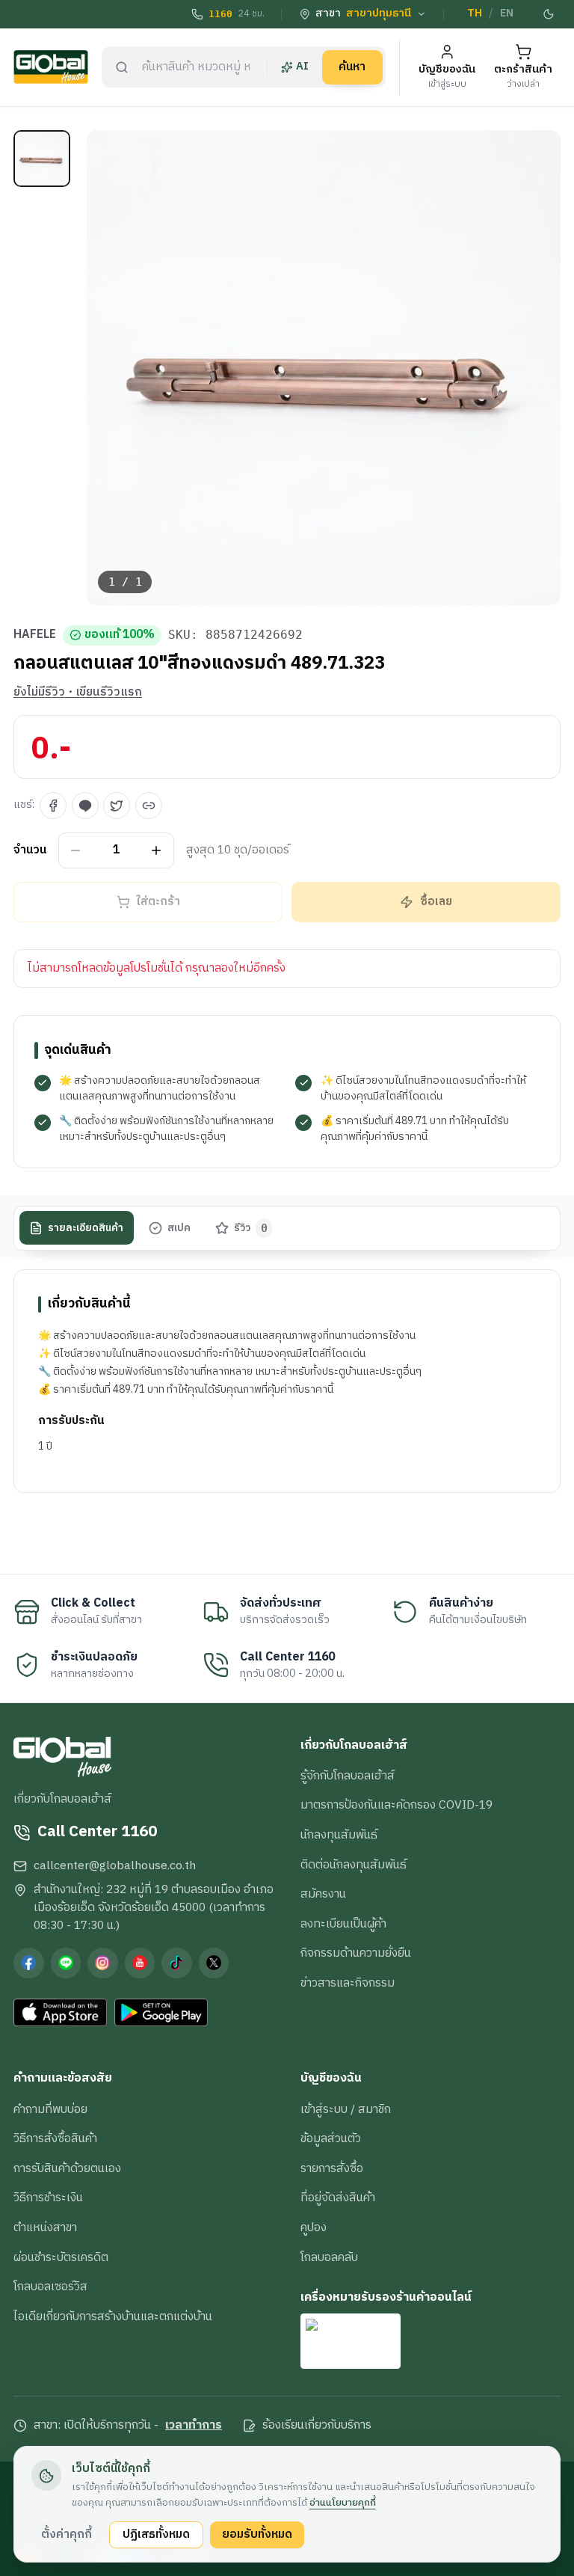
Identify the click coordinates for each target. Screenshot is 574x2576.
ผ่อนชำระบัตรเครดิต (61, 2257)
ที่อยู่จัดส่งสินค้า (338, 2198)
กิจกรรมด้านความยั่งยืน (356, 1953)
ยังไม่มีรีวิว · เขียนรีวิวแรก (78, 693)
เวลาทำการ (194, 2426)
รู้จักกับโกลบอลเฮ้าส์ (348, 1776)
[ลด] (76, 850)
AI (302, 67)
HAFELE (35, 635)
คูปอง (314, 2227)
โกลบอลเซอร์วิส (50, 2287)
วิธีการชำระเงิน (48, 2198)
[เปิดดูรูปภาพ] (324, 368)
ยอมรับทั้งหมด (257, 2534)
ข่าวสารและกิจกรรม (348, 1983)
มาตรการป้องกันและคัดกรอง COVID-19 (396, 1805)
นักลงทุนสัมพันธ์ (339, 1835)
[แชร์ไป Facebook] (53, 806)
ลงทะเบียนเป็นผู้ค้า (343, 1924)
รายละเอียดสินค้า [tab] (86, 1228)
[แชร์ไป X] (117, 806)
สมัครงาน (323, 1894)
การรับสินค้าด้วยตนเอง (67, 2168)
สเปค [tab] (179, 1228)
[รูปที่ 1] (42, 159)
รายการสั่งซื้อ (332, 2168)
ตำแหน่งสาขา (45, 2227)
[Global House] (51, 67)
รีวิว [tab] (251, 1228)
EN (507, 13)
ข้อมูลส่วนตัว (331, 2138)
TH (475, 13)
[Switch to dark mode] (549, 14)
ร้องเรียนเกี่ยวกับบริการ (317, 2426)
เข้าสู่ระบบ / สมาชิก (346, 2109)
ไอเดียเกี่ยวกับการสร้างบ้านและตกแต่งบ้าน (113, 2316)
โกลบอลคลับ (329, 2257)
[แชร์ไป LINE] (85, 806)
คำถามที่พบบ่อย (50, 2109)
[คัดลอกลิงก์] (149, 806)
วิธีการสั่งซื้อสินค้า (55, 2138)
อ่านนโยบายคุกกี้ (343, 2503)
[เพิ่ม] (157, 850)
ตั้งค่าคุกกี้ (67, 2534)
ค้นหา (352, 67)
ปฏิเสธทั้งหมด (156, 2534)
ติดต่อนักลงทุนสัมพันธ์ (354, 1865)
